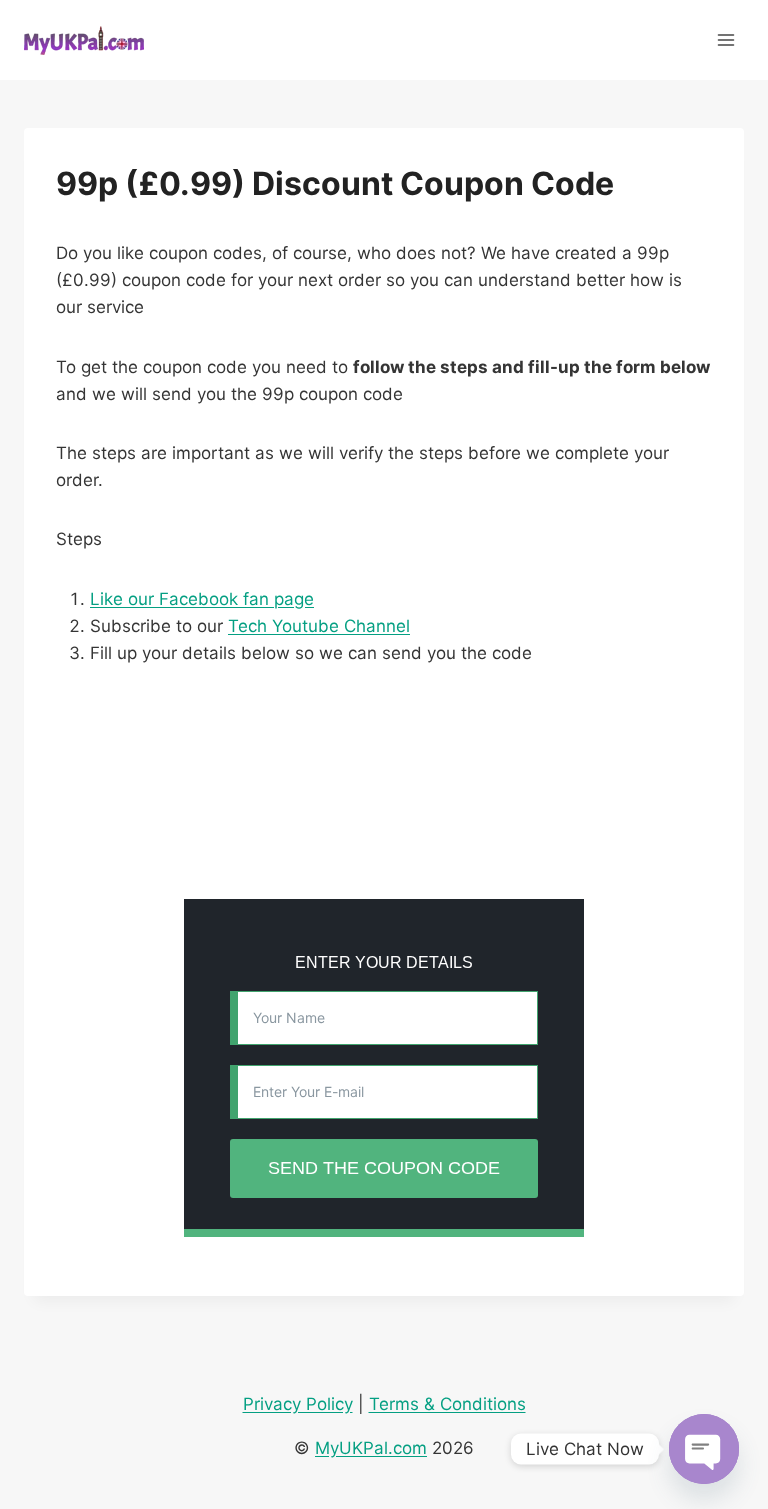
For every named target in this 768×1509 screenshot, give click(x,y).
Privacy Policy (298, 1404)
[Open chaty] (704, 1449)
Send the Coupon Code (384, 1168)
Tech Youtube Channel (319, 626)
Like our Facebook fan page (202, 599)
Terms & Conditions (447, 1404)
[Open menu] (725, 39)
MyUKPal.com (371, 1448)
